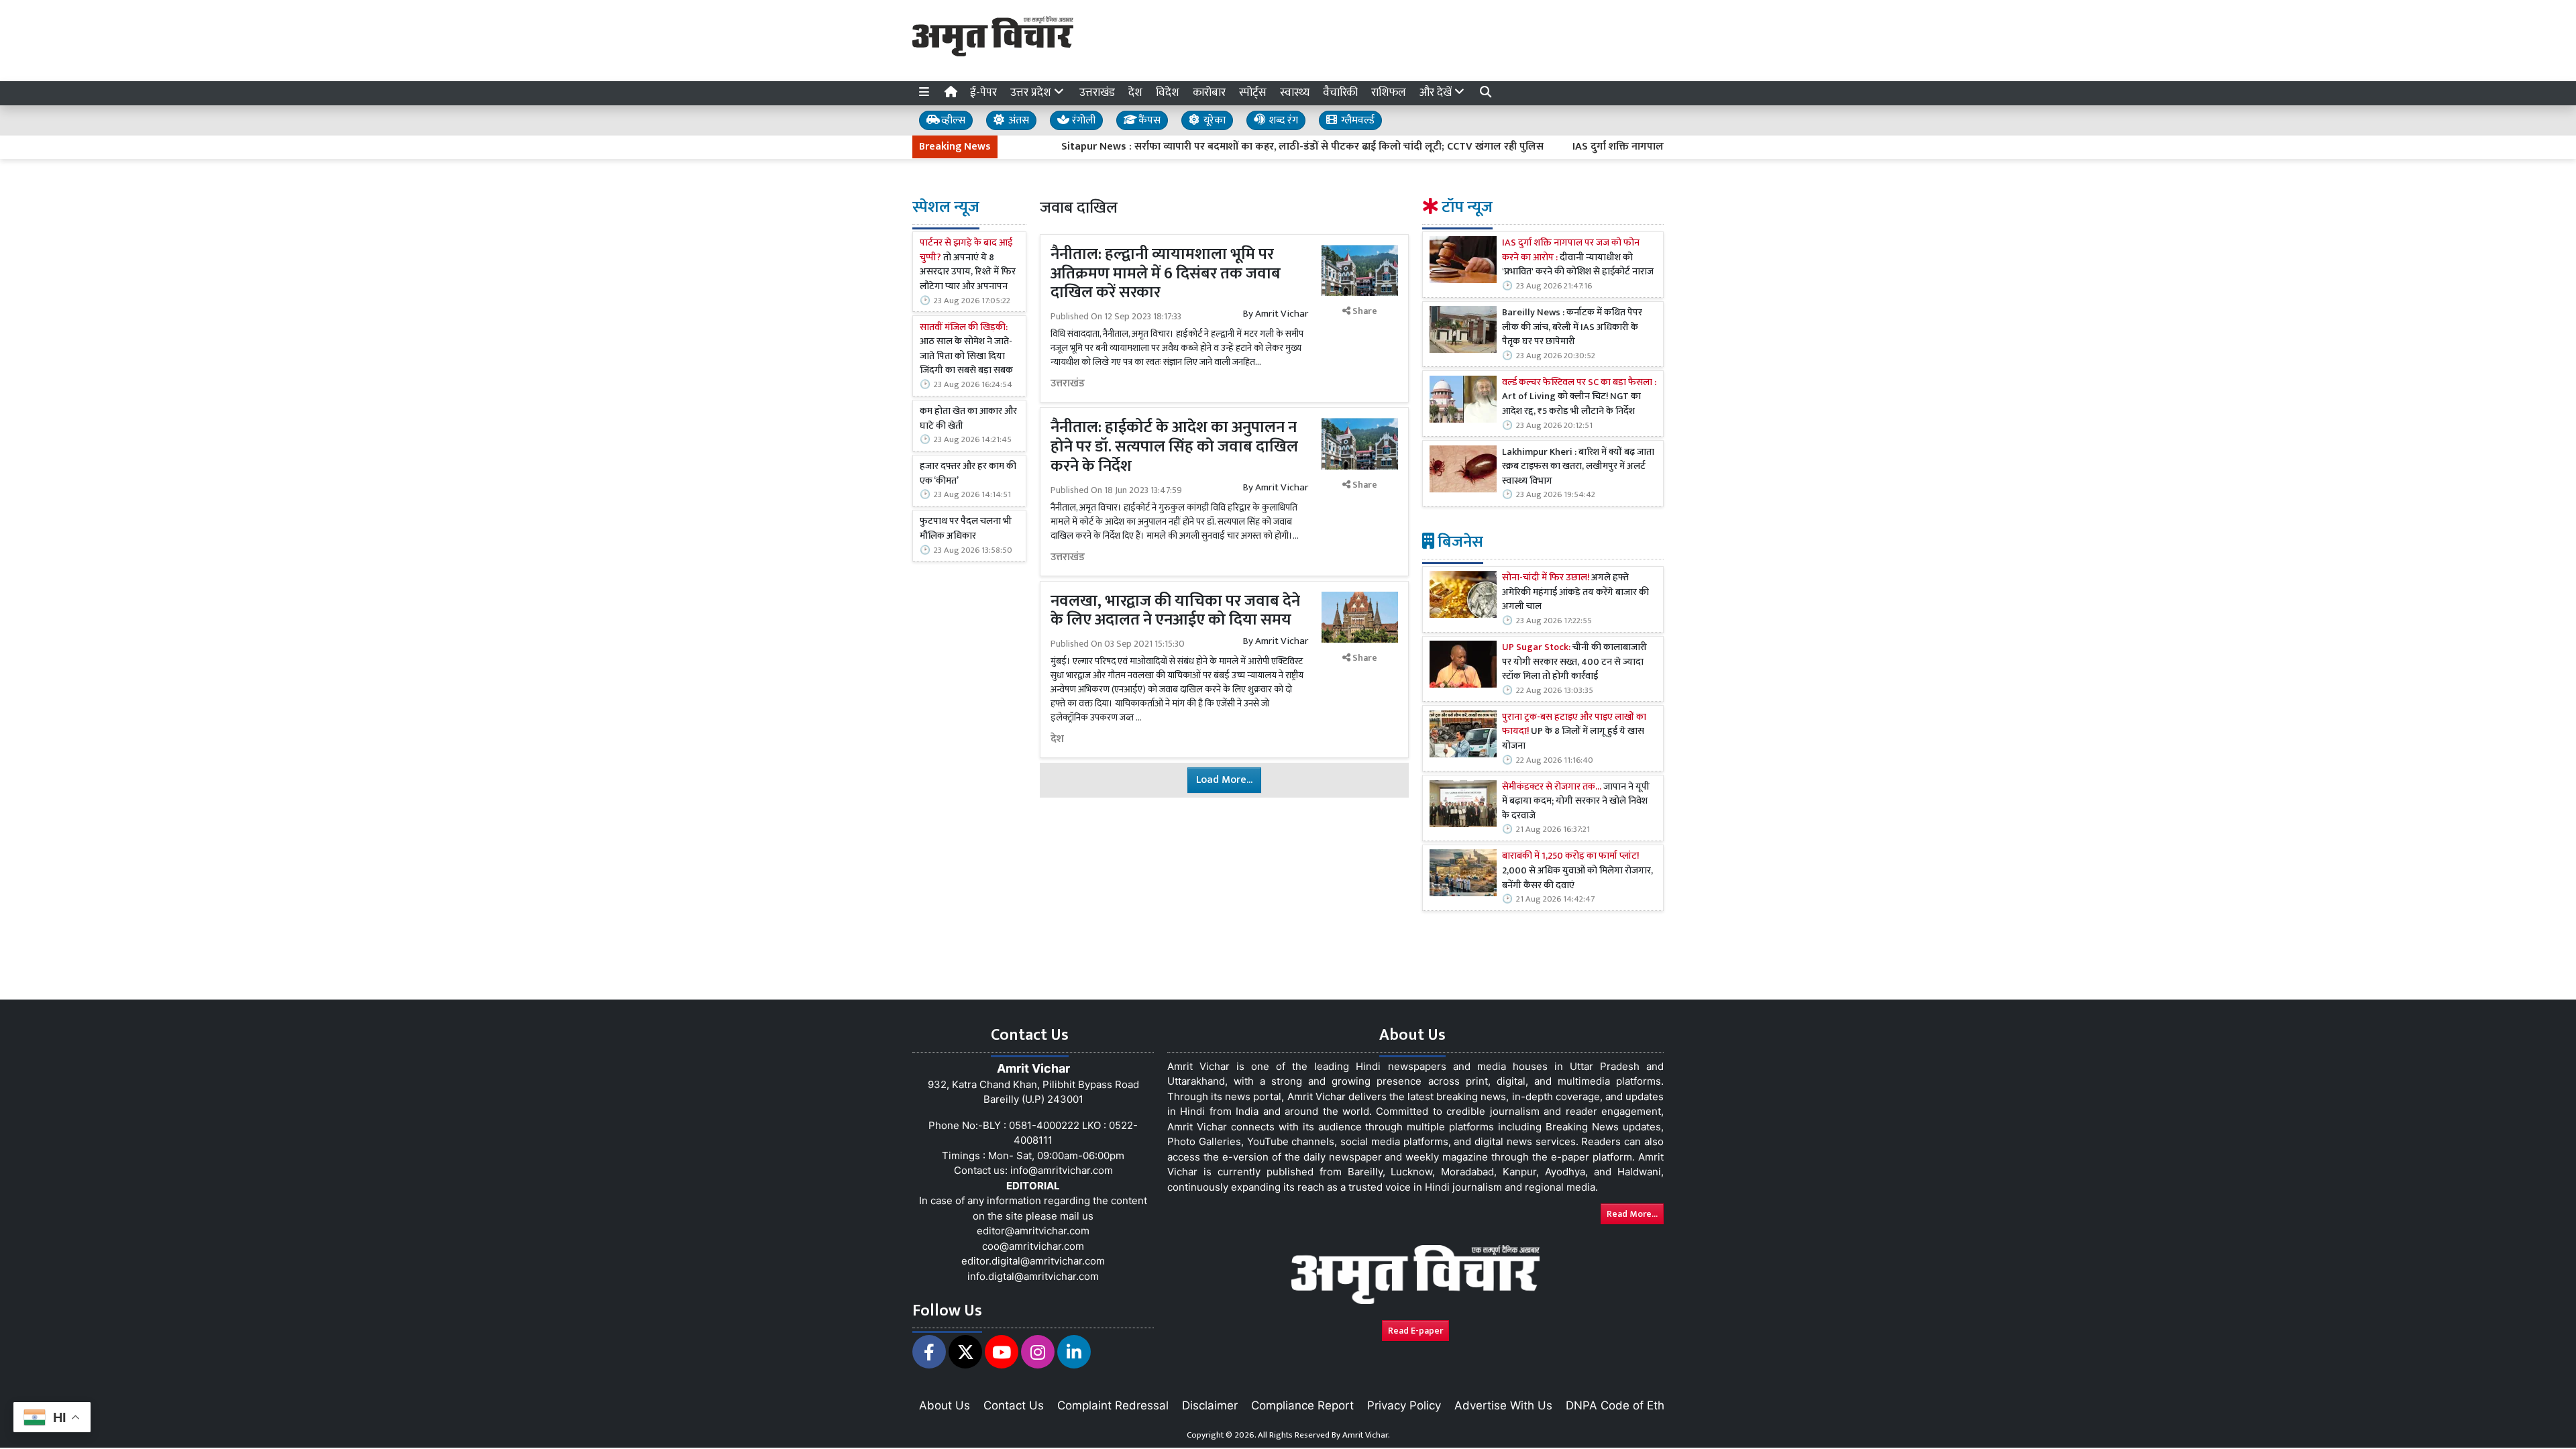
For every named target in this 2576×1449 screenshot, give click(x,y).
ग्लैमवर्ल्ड (1356, 120)
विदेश (1168, 93)
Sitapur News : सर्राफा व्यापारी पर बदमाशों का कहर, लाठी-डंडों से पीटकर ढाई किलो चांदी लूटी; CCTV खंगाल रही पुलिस (1245, 147)
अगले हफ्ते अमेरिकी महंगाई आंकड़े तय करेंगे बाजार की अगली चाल (1575, 593)
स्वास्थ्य (1295, 93)
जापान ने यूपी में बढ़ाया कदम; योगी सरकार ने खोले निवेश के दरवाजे (1576, 802)
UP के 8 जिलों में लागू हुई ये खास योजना (1574, 732)
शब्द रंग (1282, 120)
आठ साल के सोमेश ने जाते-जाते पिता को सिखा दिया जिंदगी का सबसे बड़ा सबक (966, 350)
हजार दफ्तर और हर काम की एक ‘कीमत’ (968, 474)
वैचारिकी (1340, 93)
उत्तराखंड (1097, 93)
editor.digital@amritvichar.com (1033, 1261)
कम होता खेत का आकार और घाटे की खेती (968, 419)
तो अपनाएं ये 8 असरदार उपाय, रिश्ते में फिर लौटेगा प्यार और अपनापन (968, 265)
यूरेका (1213, 120)
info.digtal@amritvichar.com (1033, 1276)
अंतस (1017, 120)
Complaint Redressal (1113, 1405)
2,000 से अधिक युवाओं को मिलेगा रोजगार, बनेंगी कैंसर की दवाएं (1577, 871)
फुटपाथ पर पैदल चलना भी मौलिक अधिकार (966, 529)
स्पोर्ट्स (1253, 93)
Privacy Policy (1404, 1405)
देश (1135, 93)
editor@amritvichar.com (1033, 1231)
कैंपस (1148, 120)
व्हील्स (952, 120)
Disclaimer (1210, 1405)
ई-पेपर (983, 93)
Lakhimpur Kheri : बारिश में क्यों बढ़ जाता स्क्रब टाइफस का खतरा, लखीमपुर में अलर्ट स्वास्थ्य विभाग (1578, 467)
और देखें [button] (1437, 93)
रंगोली (1082, 120)
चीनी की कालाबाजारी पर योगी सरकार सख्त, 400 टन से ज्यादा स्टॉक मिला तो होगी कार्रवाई (1574, 662)
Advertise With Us (1503, 1405)
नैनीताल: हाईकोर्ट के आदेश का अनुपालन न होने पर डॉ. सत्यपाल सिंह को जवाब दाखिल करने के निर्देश (1174, 447)
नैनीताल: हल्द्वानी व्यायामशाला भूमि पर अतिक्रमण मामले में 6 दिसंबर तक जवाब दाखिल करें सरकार (1166, 274)
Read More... (1632, 1214)
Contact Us (1014, 1405)
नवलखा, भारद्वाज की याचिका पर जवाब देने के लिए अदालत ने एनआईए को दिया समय (1175, 611)
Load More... (1224, 780)
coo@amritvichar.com (1033, 1246)
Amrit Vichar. (1366, 1435)
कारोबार (1209, 93)
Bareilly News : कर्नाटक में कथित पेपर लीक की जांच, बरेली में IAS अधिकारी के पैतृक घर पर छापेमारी (1572, 328)
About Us (945, 1405)
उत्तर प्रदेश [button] (1032, 93)
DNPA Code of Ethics (1622, 1405)
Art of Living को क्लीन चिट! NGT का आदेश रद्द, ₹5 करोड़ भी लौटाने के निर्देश (1579, 397)
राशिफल (1389, 93)
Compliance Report (1302, 1405)
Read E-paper (1415, 1331)
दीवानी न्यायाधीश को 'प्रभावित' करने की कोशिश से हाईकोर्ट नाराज (1578, 258)
